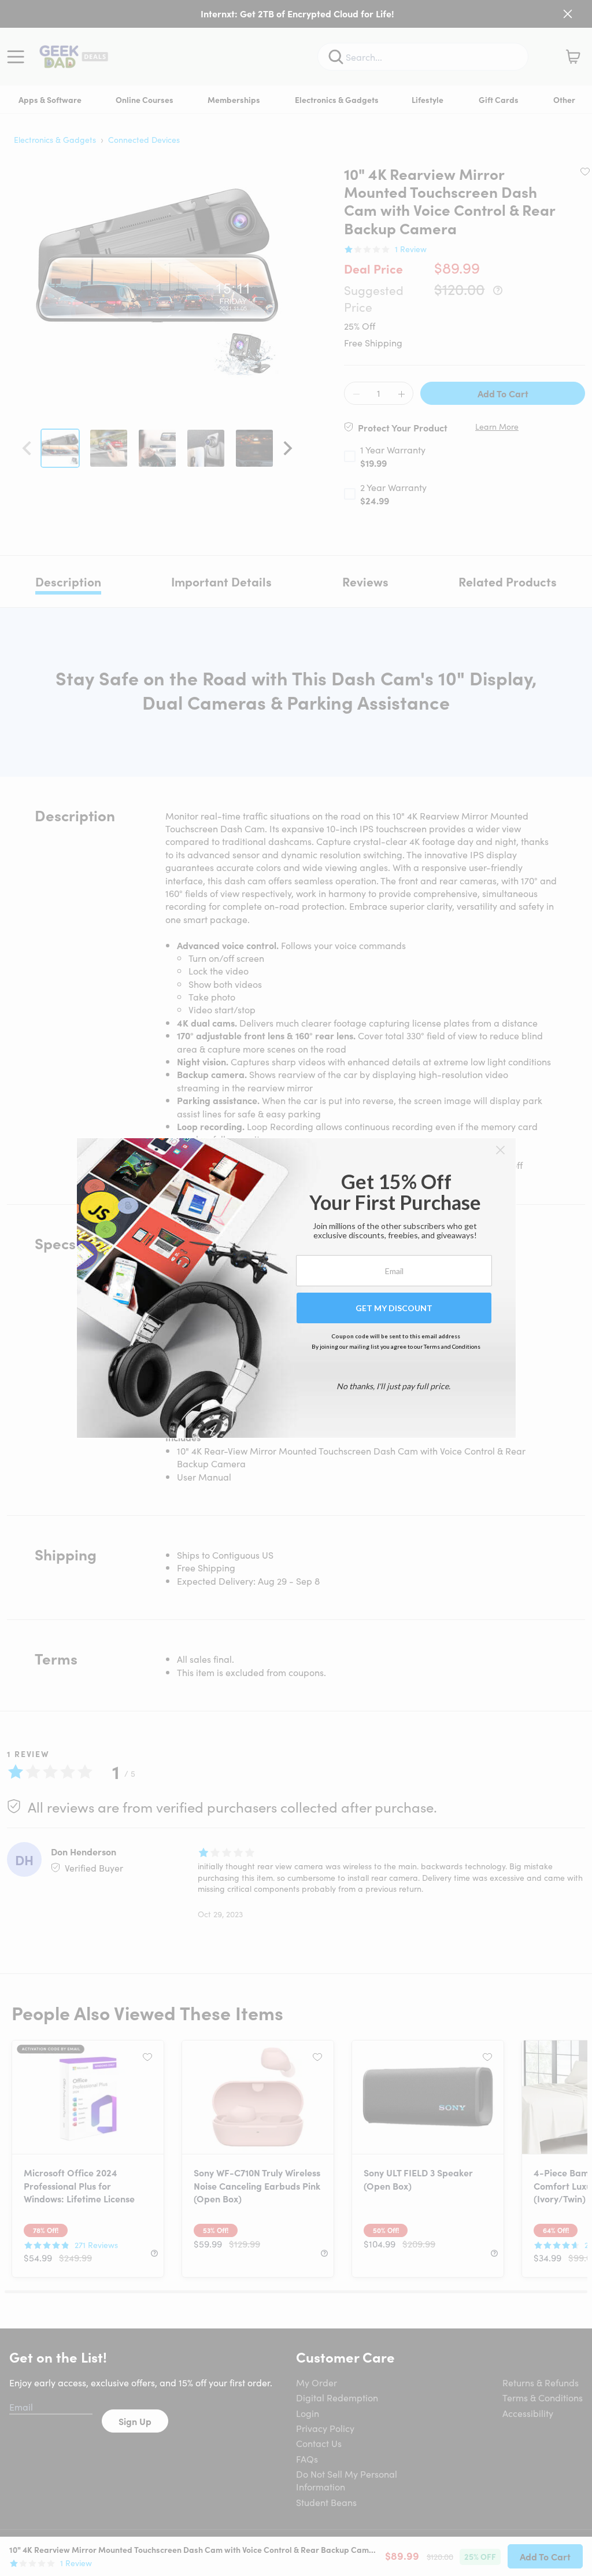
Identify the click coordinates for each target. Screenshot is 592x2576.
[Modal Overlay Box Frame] (296, 1288)
